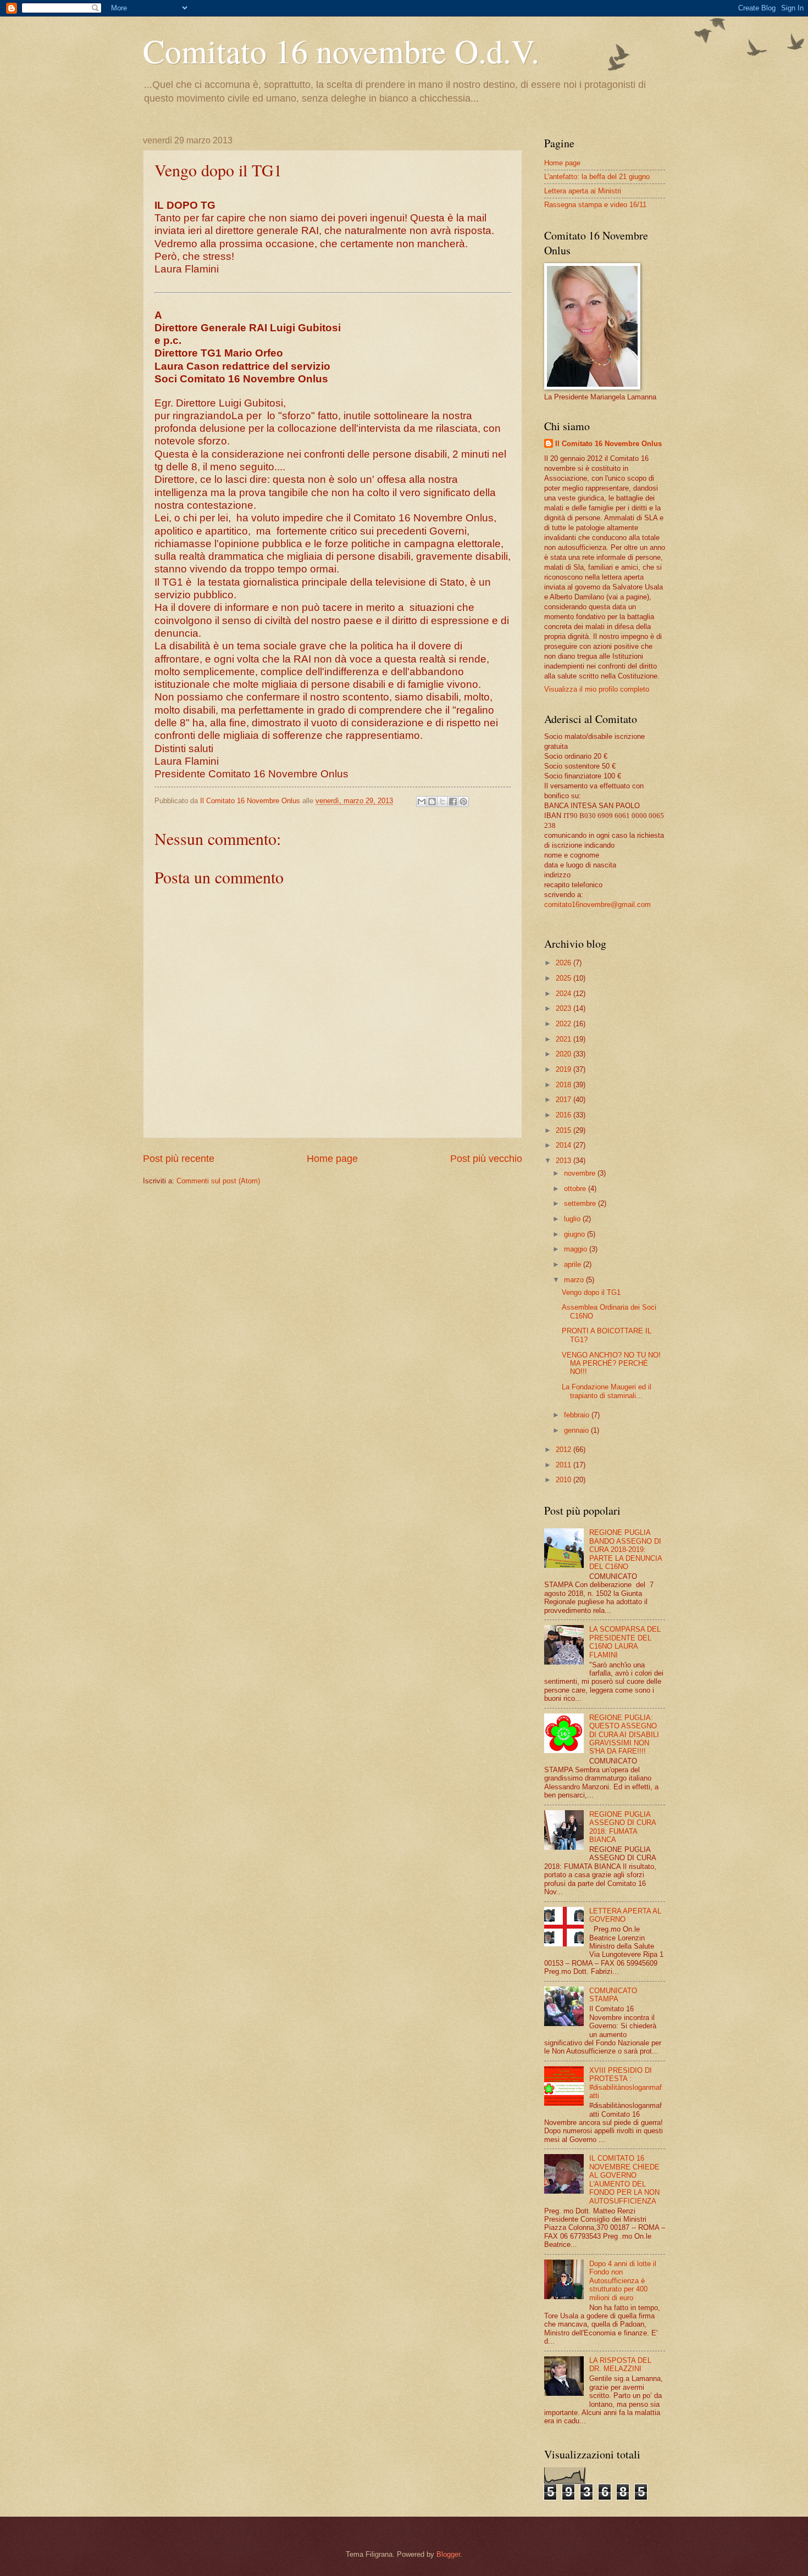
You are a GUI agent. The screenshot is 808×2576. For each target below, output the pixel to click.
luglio (573, 1219)
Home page (332, 1159)
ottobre (576, 1189)
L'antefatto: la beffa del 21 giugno (597, 177)
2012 (565, 1450)
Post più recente (179, 1159)
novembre (581, 1173)
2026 (565, 963)
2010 (565, 1480)
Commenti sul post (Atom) (218, 1181)
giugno (575, 1234)
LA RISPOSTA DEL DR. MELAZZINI (620, 2364)
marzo (575, 1280)
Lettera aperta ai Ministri (583, 191)
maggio (577, 1249)
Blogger (448, 2554)
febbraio (578, 1415)
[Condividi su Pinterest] (463, 802)
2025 (565, 978)
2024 (565, 994)
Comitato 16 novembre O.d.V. (341, 51)
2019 (565, 1069)
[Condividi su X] (442, 802)
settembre (581, 1203)
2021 (565, 1039)
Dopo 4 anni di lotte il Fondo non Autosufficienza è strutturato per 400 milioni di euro (623, 2281)
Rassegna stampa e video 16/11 (595, 205)
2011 (565, 1465)
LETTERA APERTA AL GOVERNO (625, 1915)
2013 (565, 1161)
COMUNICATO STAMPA (613, 1995)
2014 (565, 1145)
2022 (565, 1024)
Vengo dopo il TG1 (591, 1292)
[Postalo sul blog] (432, 802)
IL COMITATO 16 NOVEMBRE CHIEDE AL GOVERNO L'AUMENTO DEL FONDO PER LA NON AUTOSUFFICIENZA (624, 2179)
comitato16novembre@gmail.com (597, 905)
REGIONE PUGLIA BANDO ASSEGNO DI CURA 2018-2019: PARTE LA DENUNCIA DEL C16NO (626, 1550)
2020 (565, 1054)
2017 (565, 1100)
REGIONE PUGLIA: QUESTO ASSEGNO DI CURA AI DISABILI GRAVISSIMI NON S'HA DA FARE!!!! (624, 1735)
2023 (565, 1008)
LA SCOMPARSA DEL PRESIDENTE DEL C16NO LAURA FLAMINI (625, 1642)
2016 (565, 1115)
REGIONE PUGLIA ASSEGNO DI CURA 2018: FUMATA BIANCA (622, 1827)
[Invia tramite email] (422, 802)
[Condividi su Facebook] (453, 802)
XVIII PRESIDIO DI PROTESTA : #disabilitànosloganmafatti (626, 2083)
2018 (565, 1085)
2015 (565, 1130)
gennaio (577, 1430)
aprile (574, 1264)
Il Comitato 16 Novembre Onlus (608, 444)
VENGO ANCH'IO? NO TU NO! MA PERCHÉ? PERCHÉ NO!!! (611, 1364)
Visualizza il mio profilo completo (597, 689)
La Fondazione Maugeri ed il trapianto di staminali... (607, 1391)
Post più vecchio (486, 1159)
